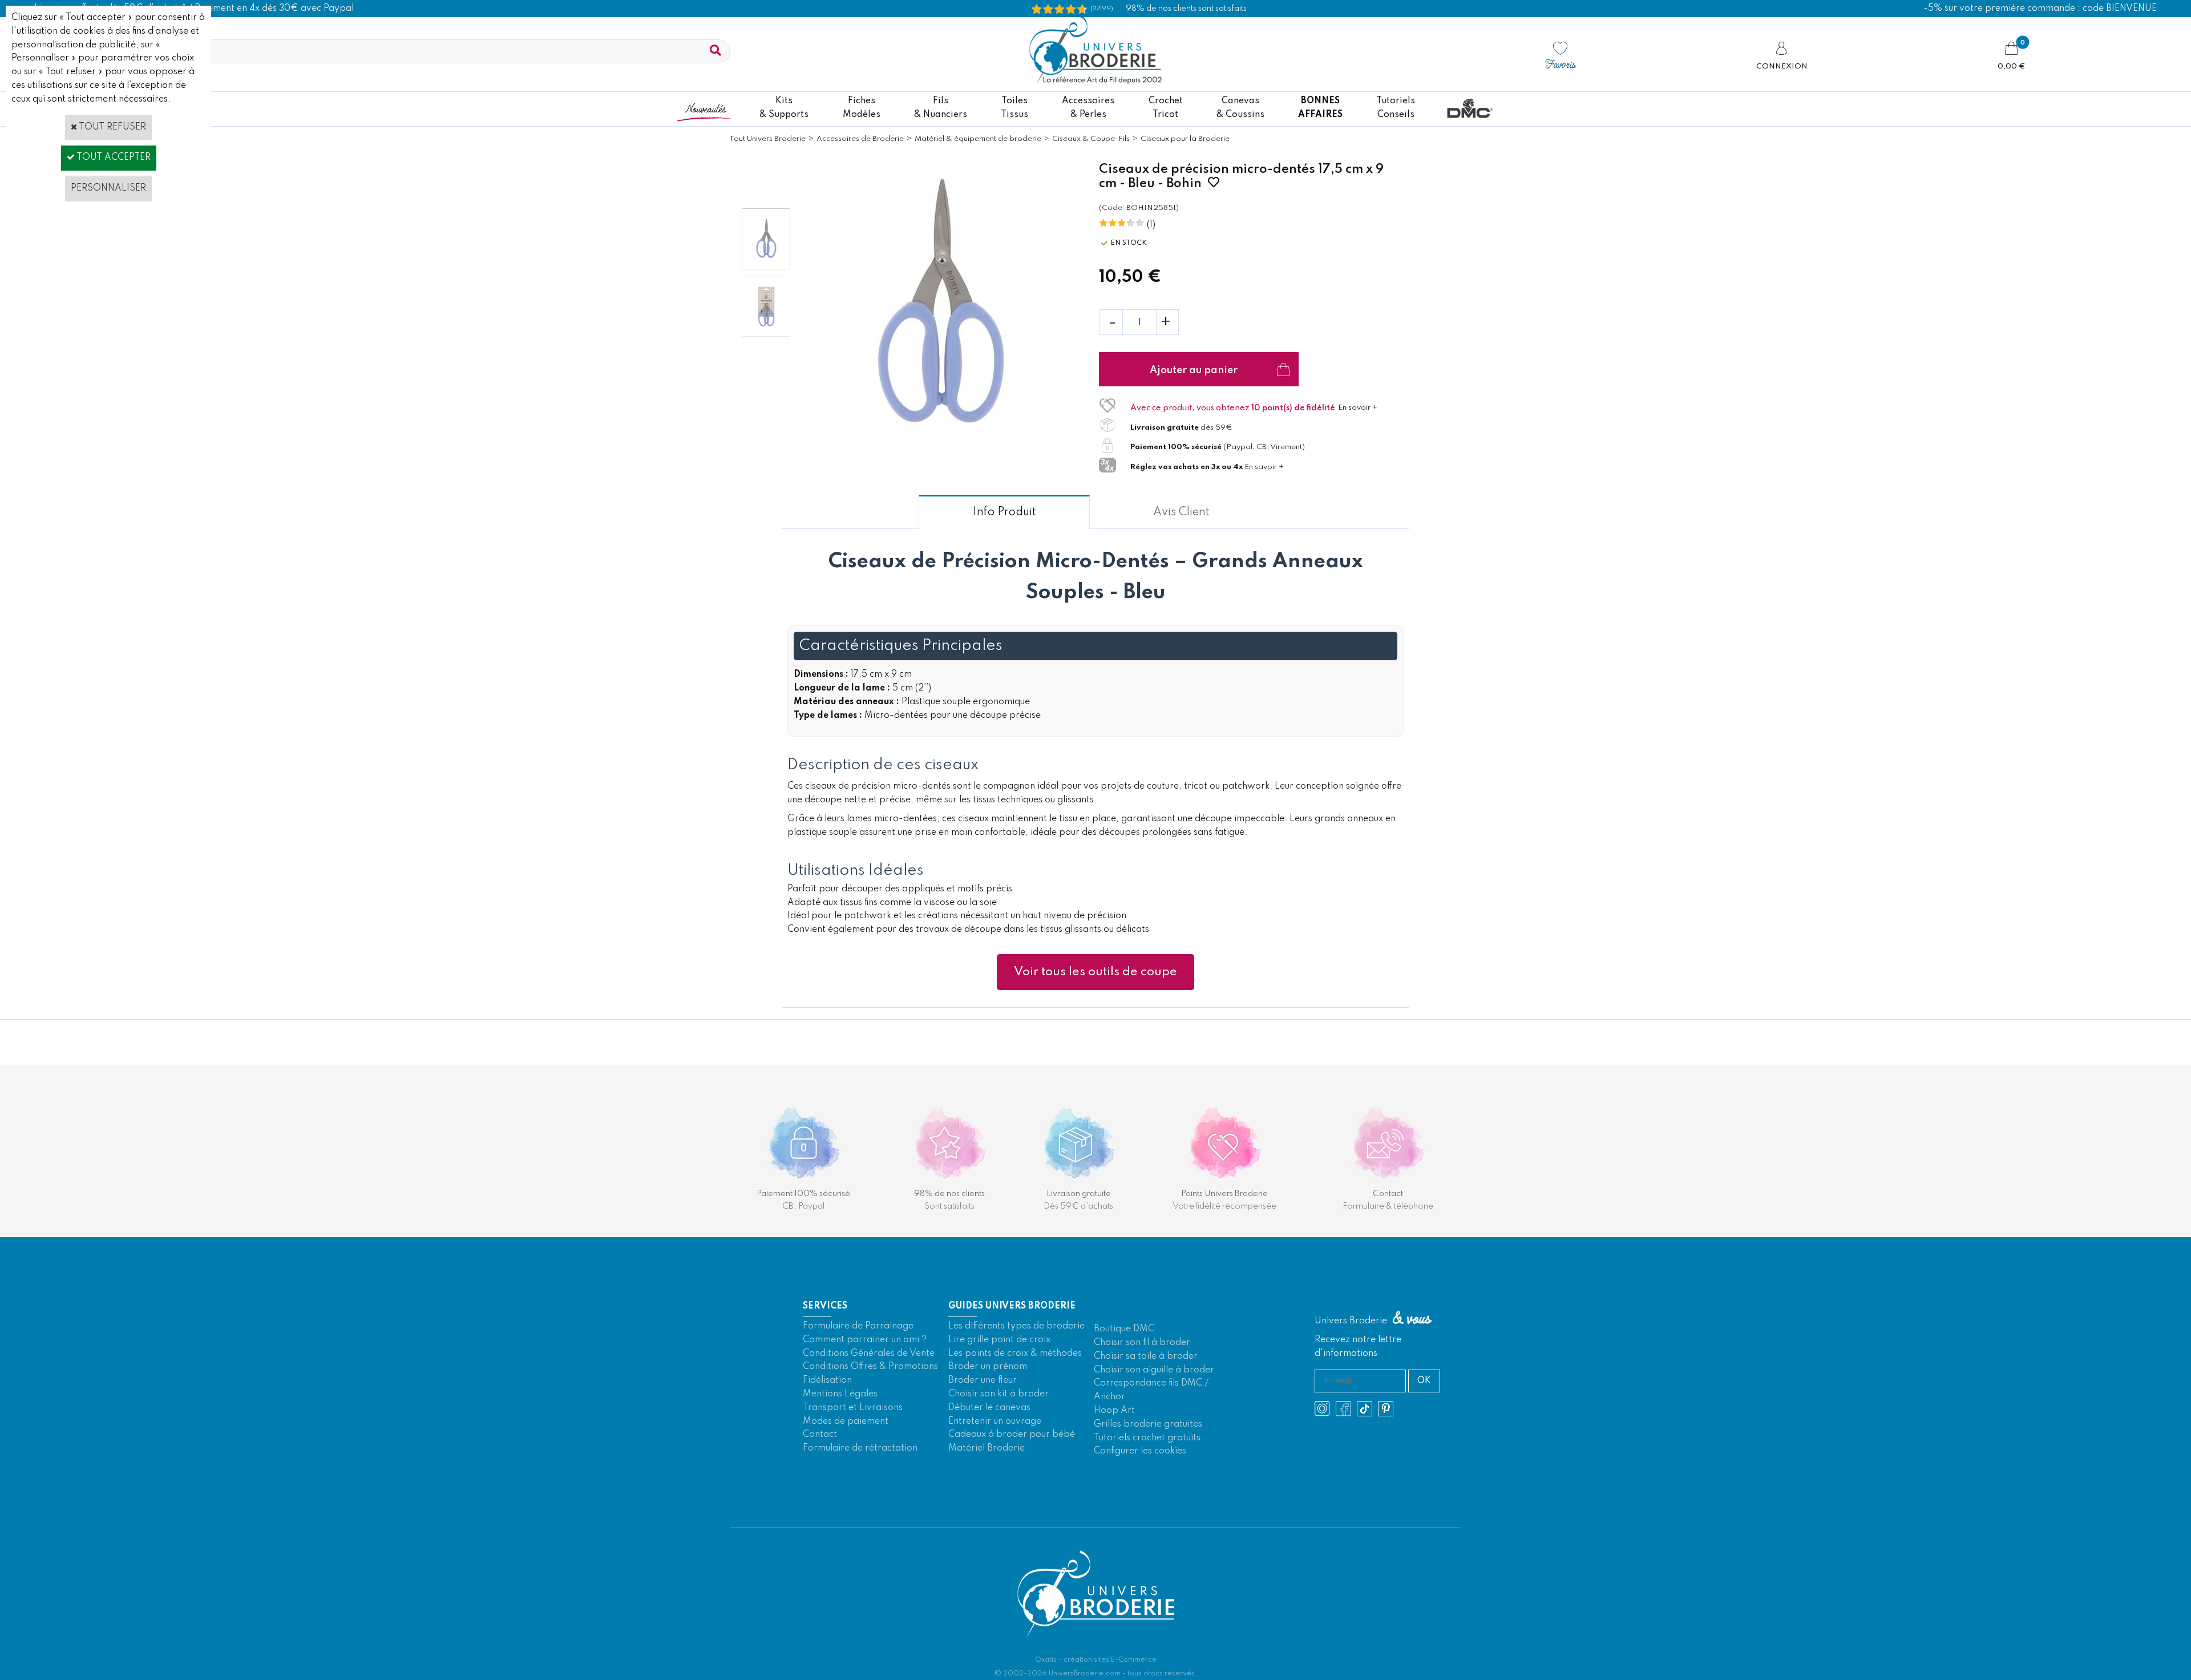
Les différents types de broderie (1016, 1326)
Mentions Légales (840, 1394)
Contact (820, 1435)
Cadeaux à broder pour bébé (1012, 1435)
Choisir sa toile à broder (1146, 1356)
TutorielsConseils (1396, 108)
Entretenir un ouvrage (995, 1421)
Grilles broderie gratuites (1148, 1424)
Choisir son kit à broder (999, 1394)
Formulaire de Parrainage (858, 1326)
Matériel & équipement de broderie (978, 139)
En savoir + (1358, 408)
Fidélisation (827, 1380)
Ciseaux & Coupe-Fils (1091, 139)
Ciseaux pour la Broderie (1185, 139)
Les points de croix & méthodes (1015, 1354)
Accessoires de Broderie (860, 139)
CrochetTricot (1166, 108)
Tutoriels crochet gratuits (1147, 1438)
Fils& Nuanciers (941, 108)
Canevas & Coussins (1240, 108)
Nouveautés (705, 108)
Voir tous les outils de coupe (1095, 972)
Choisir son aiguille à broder (1154, 1370)
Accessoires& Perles (1088, 108)
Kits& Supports (784, 108)
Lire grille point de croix (999, 1340)
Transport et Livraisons (853, 1408)
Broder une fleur (983, 1380)
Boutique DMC (1124, 1329)
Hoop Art (1114, 1411)
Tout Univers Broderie (767, 139)
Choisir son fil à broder (1142, 1343)
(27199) (1102, 9)
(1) (1151, 225)
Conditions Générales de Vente (869, 1354)
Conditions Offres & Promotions (870, 1367)
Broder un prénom (988, 1367)
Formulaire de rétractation (860, 1448)
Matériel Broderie (987, 1448)
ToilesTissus (1014, 108)
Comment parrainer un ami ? (865, 1340)
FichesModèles (862, 108)
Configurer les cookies (1140, 1451)
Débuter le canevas (989, 1408)
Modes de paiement (846, 1421)
